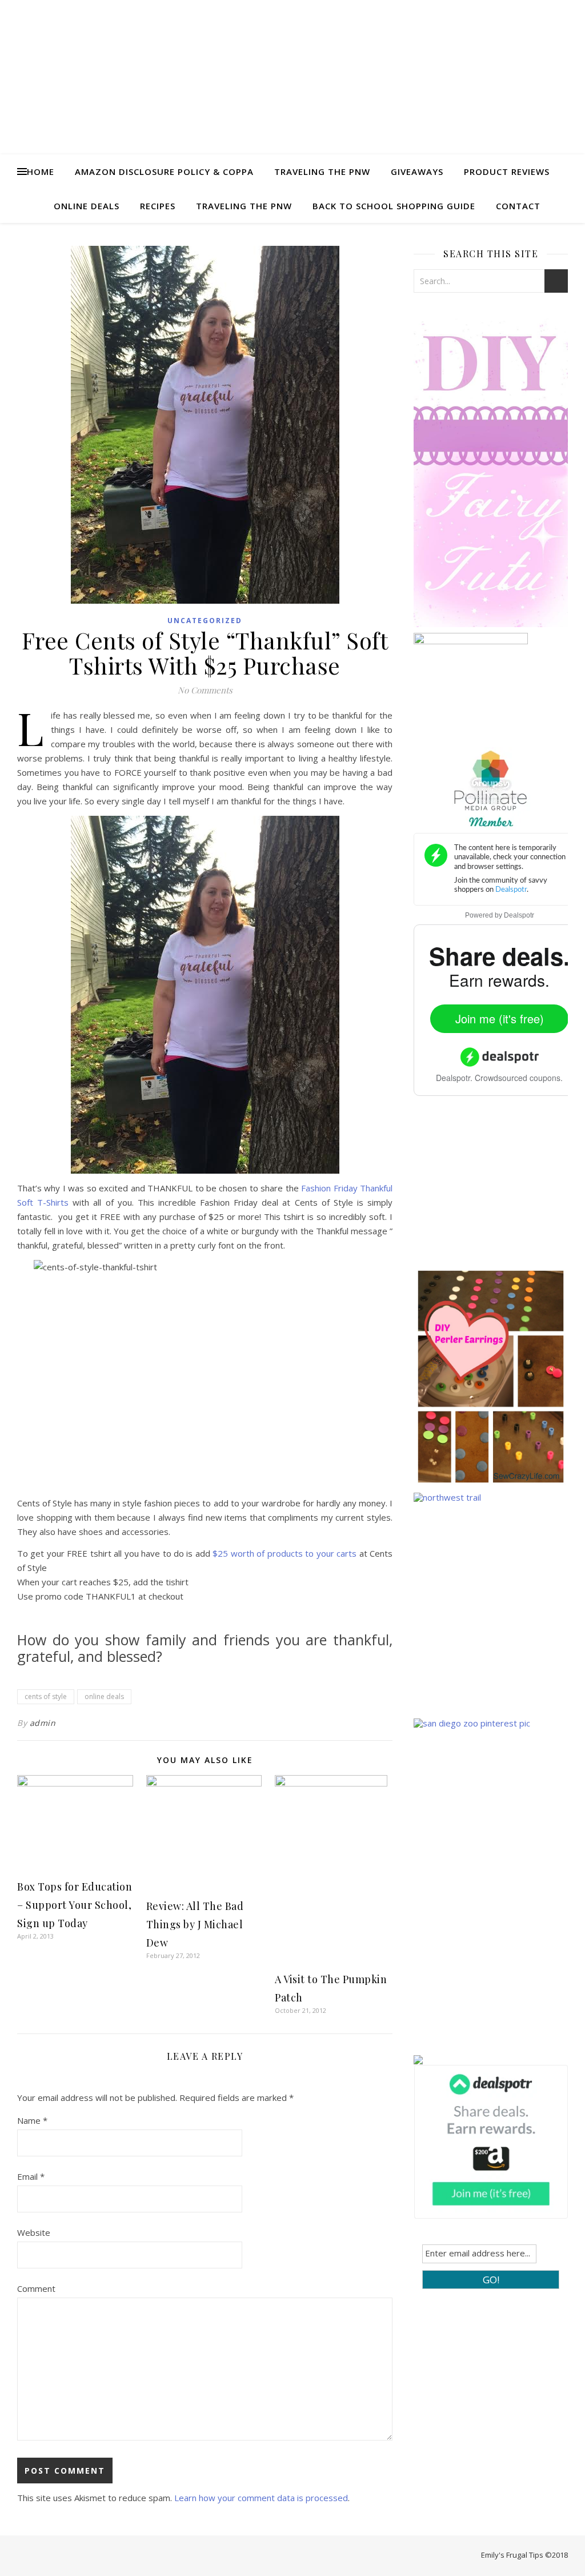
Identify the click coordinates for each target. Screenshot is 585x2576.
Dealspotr (519, 915)
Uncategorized (205, 621)
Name (32, 2120)
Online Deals (87, 206)
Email (31, 2176)
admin (43, 1723)
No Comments (205, 690)
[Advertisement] (499, 1190)
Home (41, 172)
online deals (104, 1696)
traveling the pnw (244, 206)
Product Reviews (507, 172)
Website (34, 2232)
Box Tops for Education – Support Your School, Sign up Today (75, 1905)
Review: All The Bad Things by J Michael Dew (195, 1924)
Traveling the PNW (322, 172)
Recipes (158, 206)
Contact (518, 206)
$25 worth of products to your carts (283, 1553)
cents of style (46, 1696)
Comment (36, 2288)
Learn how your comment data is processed (261, 2498)
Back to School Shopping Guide (394, 206)
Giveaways (417, 172)
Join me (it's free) (500, 1018)
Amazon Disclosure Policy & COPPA (164, 172)
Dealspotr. (454, 1078)
